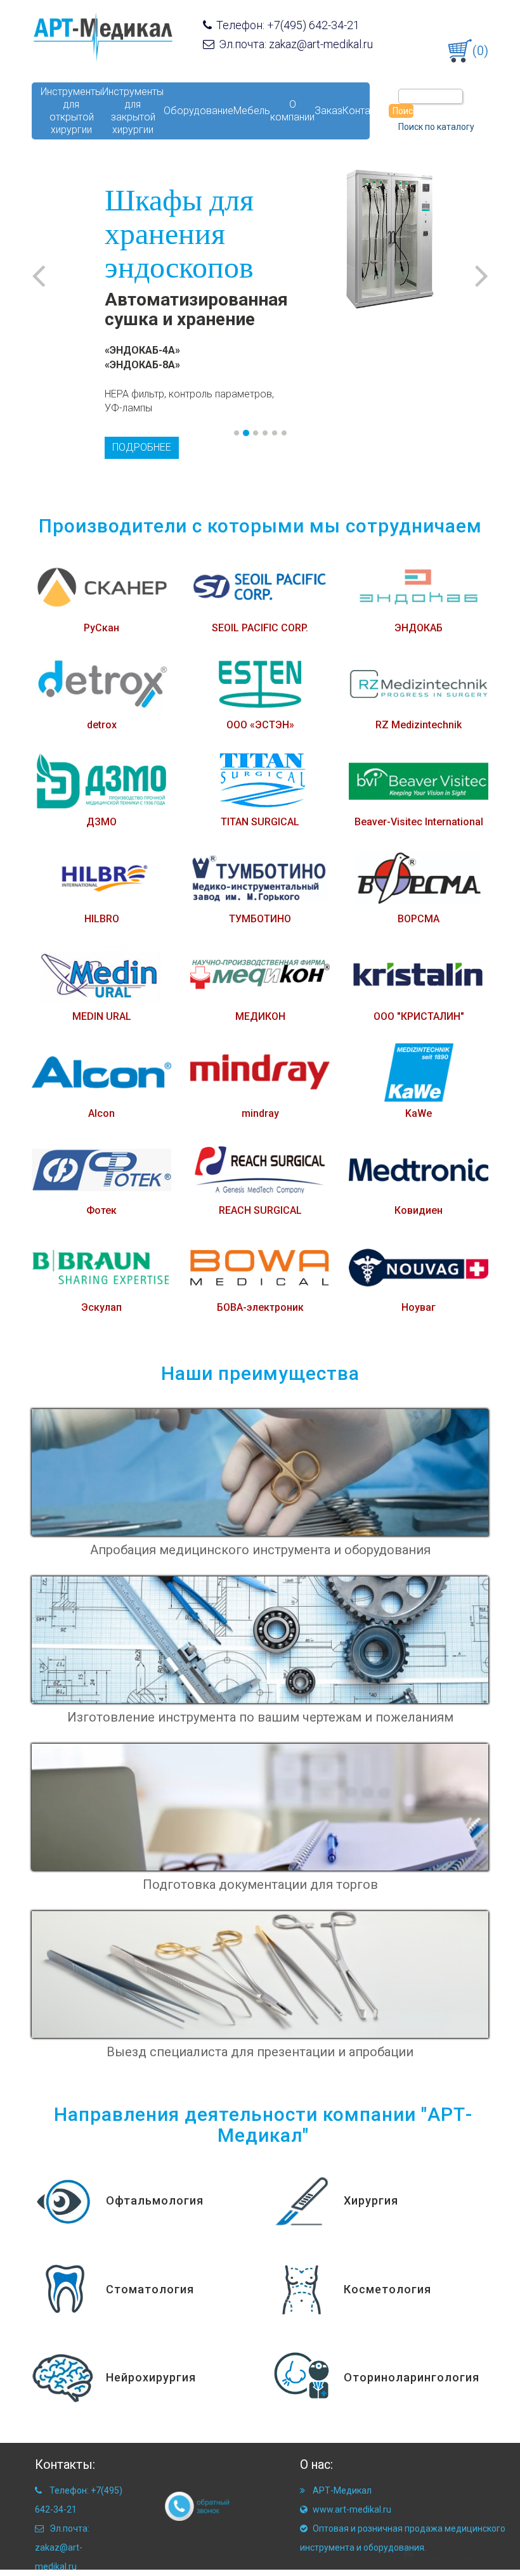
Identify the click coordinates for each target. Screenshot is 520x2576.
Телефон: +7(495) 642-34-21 (287, 25)
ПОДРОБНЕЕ (142, 447)
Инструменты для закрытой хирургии (133, 111)
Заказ (328, 111)
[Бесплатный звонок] (187, 2506)
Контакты (365, 111)
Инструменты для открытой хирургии (71, 111)
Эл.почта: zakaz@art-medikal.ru (295, 44)
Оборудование (198, 111)
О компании (292, 111)
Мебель (252, 111)
